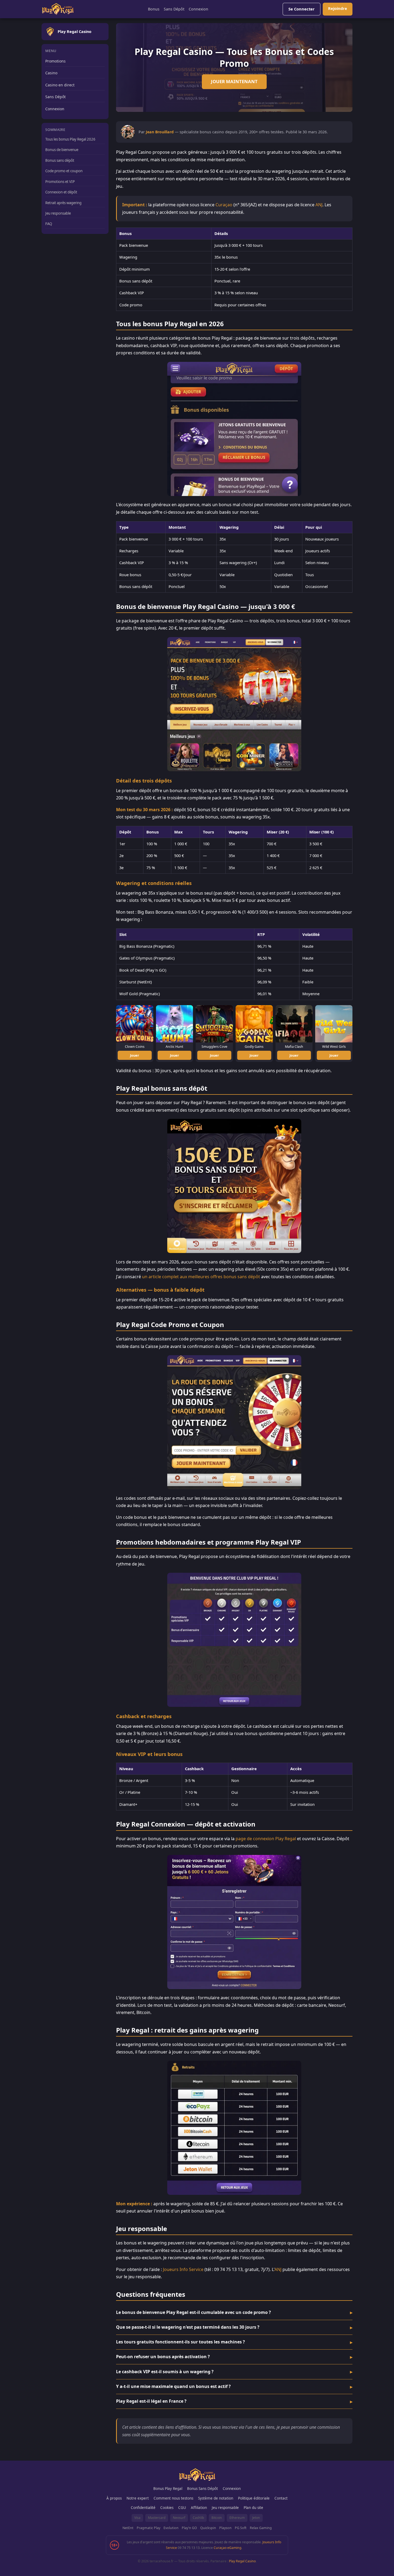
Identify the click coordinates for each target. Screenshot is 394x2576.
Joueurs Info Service (183, 2269)
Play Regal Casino (242, 2561)
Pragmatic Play (148, 2528)
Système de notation (216, 2498)
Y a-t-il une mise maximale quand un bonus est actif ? (173, 2386)
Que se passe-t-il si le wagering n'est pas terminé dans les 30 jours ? (188, 2327)
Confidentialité (143, 2508)
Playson (225, 2528)
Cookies (167, 2508)
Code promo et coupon (64, 171)
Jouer (135, 1055)
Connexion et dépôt (61, 192)
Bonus (154, 9)
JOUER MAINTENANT (234, 81)
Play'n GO (189, 2528)
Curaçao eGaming (227, 2548)
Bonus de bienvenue (62, 150)
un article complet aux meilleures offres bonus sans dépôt (201, 1277)
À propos (114, 2498)
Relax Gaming (261, 2528)
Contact (281, 2498)
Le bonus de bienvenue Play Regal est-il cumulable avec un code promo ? (194, 2312)
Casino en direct (60, 85)
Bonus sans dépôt (60, 160)
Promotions (55, 61)
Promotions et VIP (60, 182)
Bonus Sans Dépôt (202, 2489)
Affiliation (199, 2508)
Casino (51, 73)
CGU (182, 2508)
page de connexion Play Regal (266, 1839)
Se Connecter (302, 9)
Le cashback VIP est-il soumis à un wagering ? (165, 2372)
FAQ (49, 224)
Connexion (198, 9)
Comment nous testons (173, 2498)
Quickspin (208, 2528)
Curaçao (224, 205)
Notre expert (138, 2498)
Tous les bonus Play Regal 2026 (70, 139)
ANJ (319, 205)
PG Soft (241, 2528)
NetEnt (128, 2528)
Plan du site (253, 2508)
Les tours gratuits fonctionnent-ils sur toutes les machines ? (181, 2342)
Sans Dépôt (174, 9)
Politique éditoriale (254, 2498)
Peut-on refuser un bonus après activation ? (163, 2357)
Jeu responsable (58, 213)
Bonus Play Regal (168, 2489)
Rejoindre (338, 8)
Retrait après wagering (63, 203)
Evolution (171, 2528)
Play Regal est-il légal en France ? (151, 2401)
